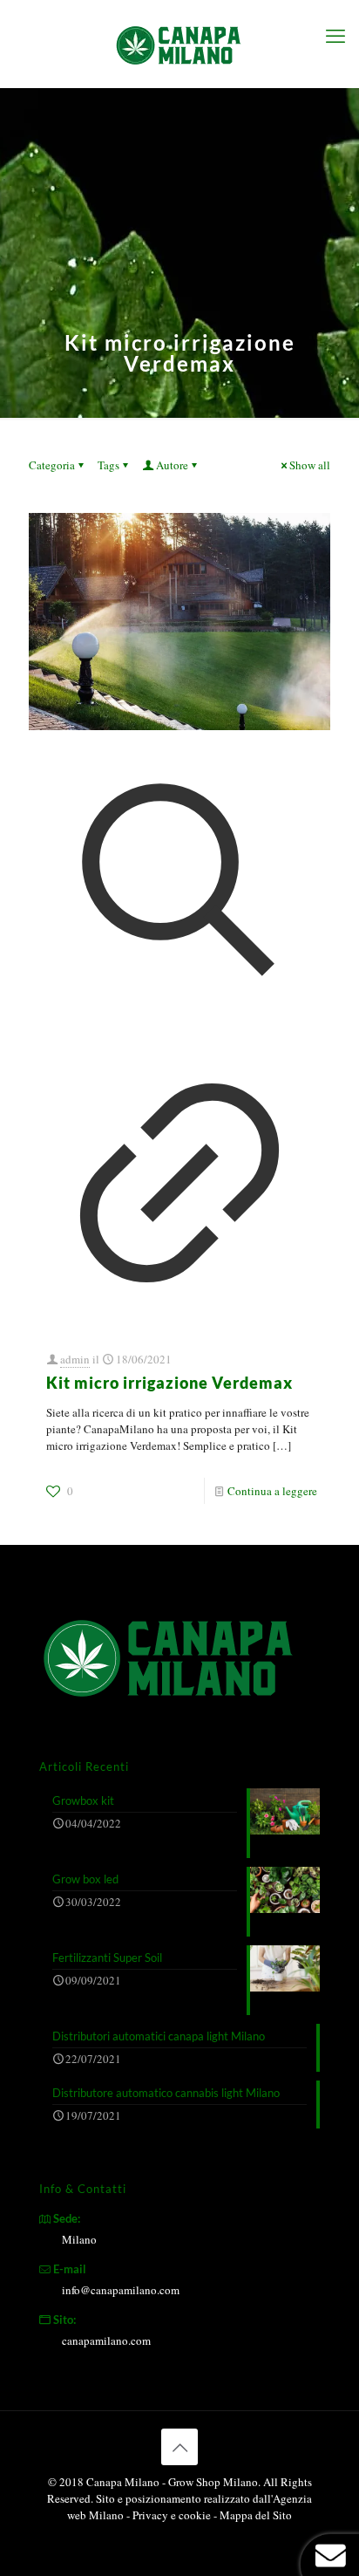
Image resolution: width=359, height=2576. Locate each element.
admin (75, 1359)
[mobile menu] (335, 35)
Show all (310, 465)
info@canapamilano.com (121, 2290)
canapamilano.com (106, 2340)
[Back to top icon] (179, 2447)
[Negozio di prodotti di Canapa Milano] (179, 44)
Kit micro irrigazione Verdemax (169, 1383)
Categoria (52, 465)
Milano (79, 2239)
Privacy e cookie (173, 2515)
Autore (172, 465)
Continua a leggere (272, 1491)
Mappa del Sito (256, 2515)
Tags (108, 465)
